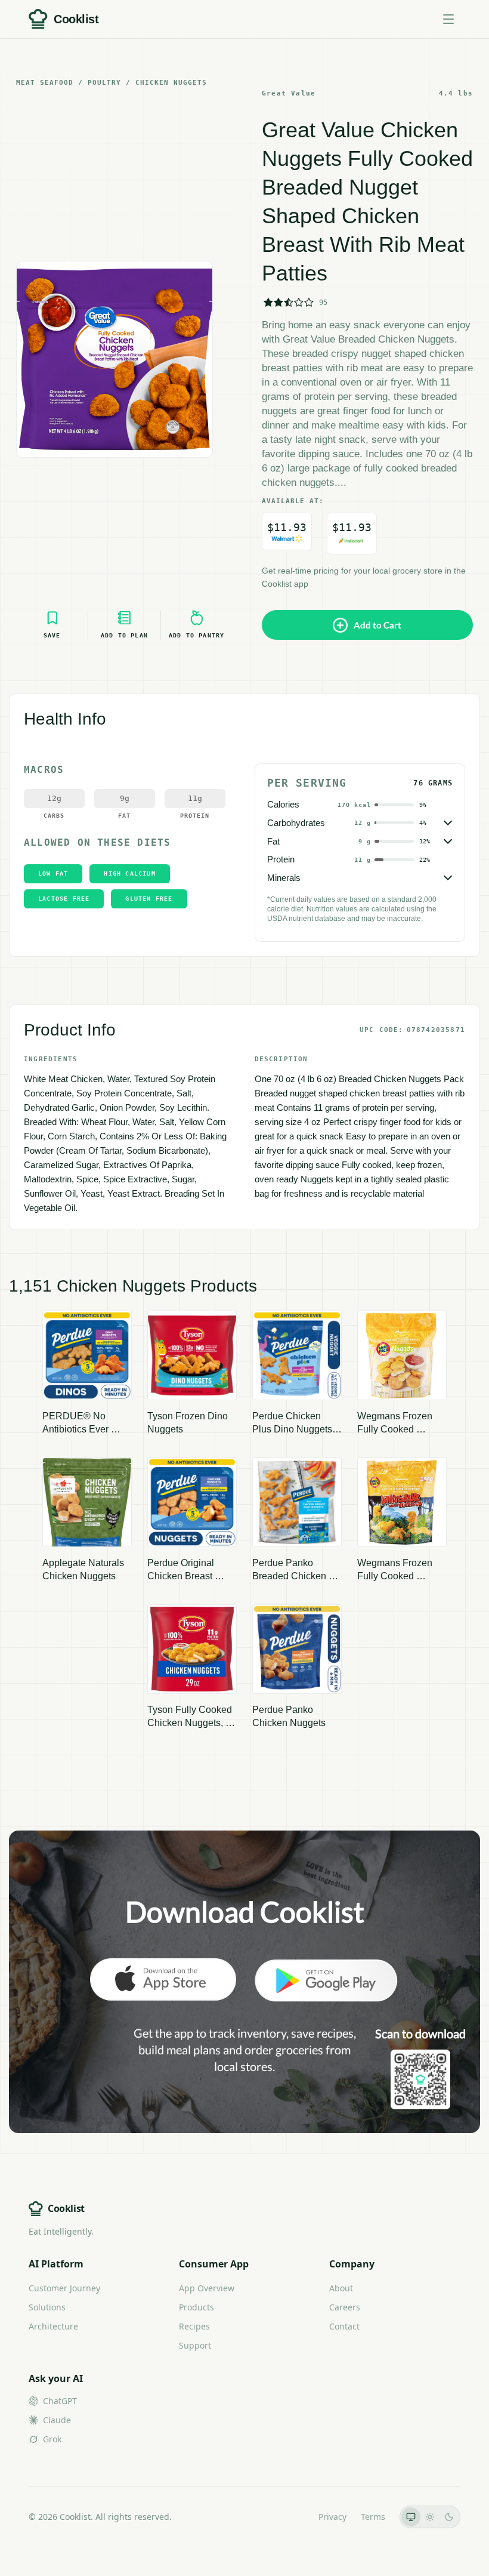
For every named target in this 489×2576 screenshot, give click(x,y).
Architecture (53, 2326)
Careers (345, 2307)
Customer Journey (64, 2288)
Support (195, 2345)
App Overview (207, 2288)
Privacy (332, 2517)
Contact (344, 2326)
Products (196, 2307)
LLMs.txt (288, 2517)
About (341, 2288)
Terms (373, 2517)
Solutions (47, 2307)
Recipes (194, 2326)
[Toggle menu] (448, 19)
